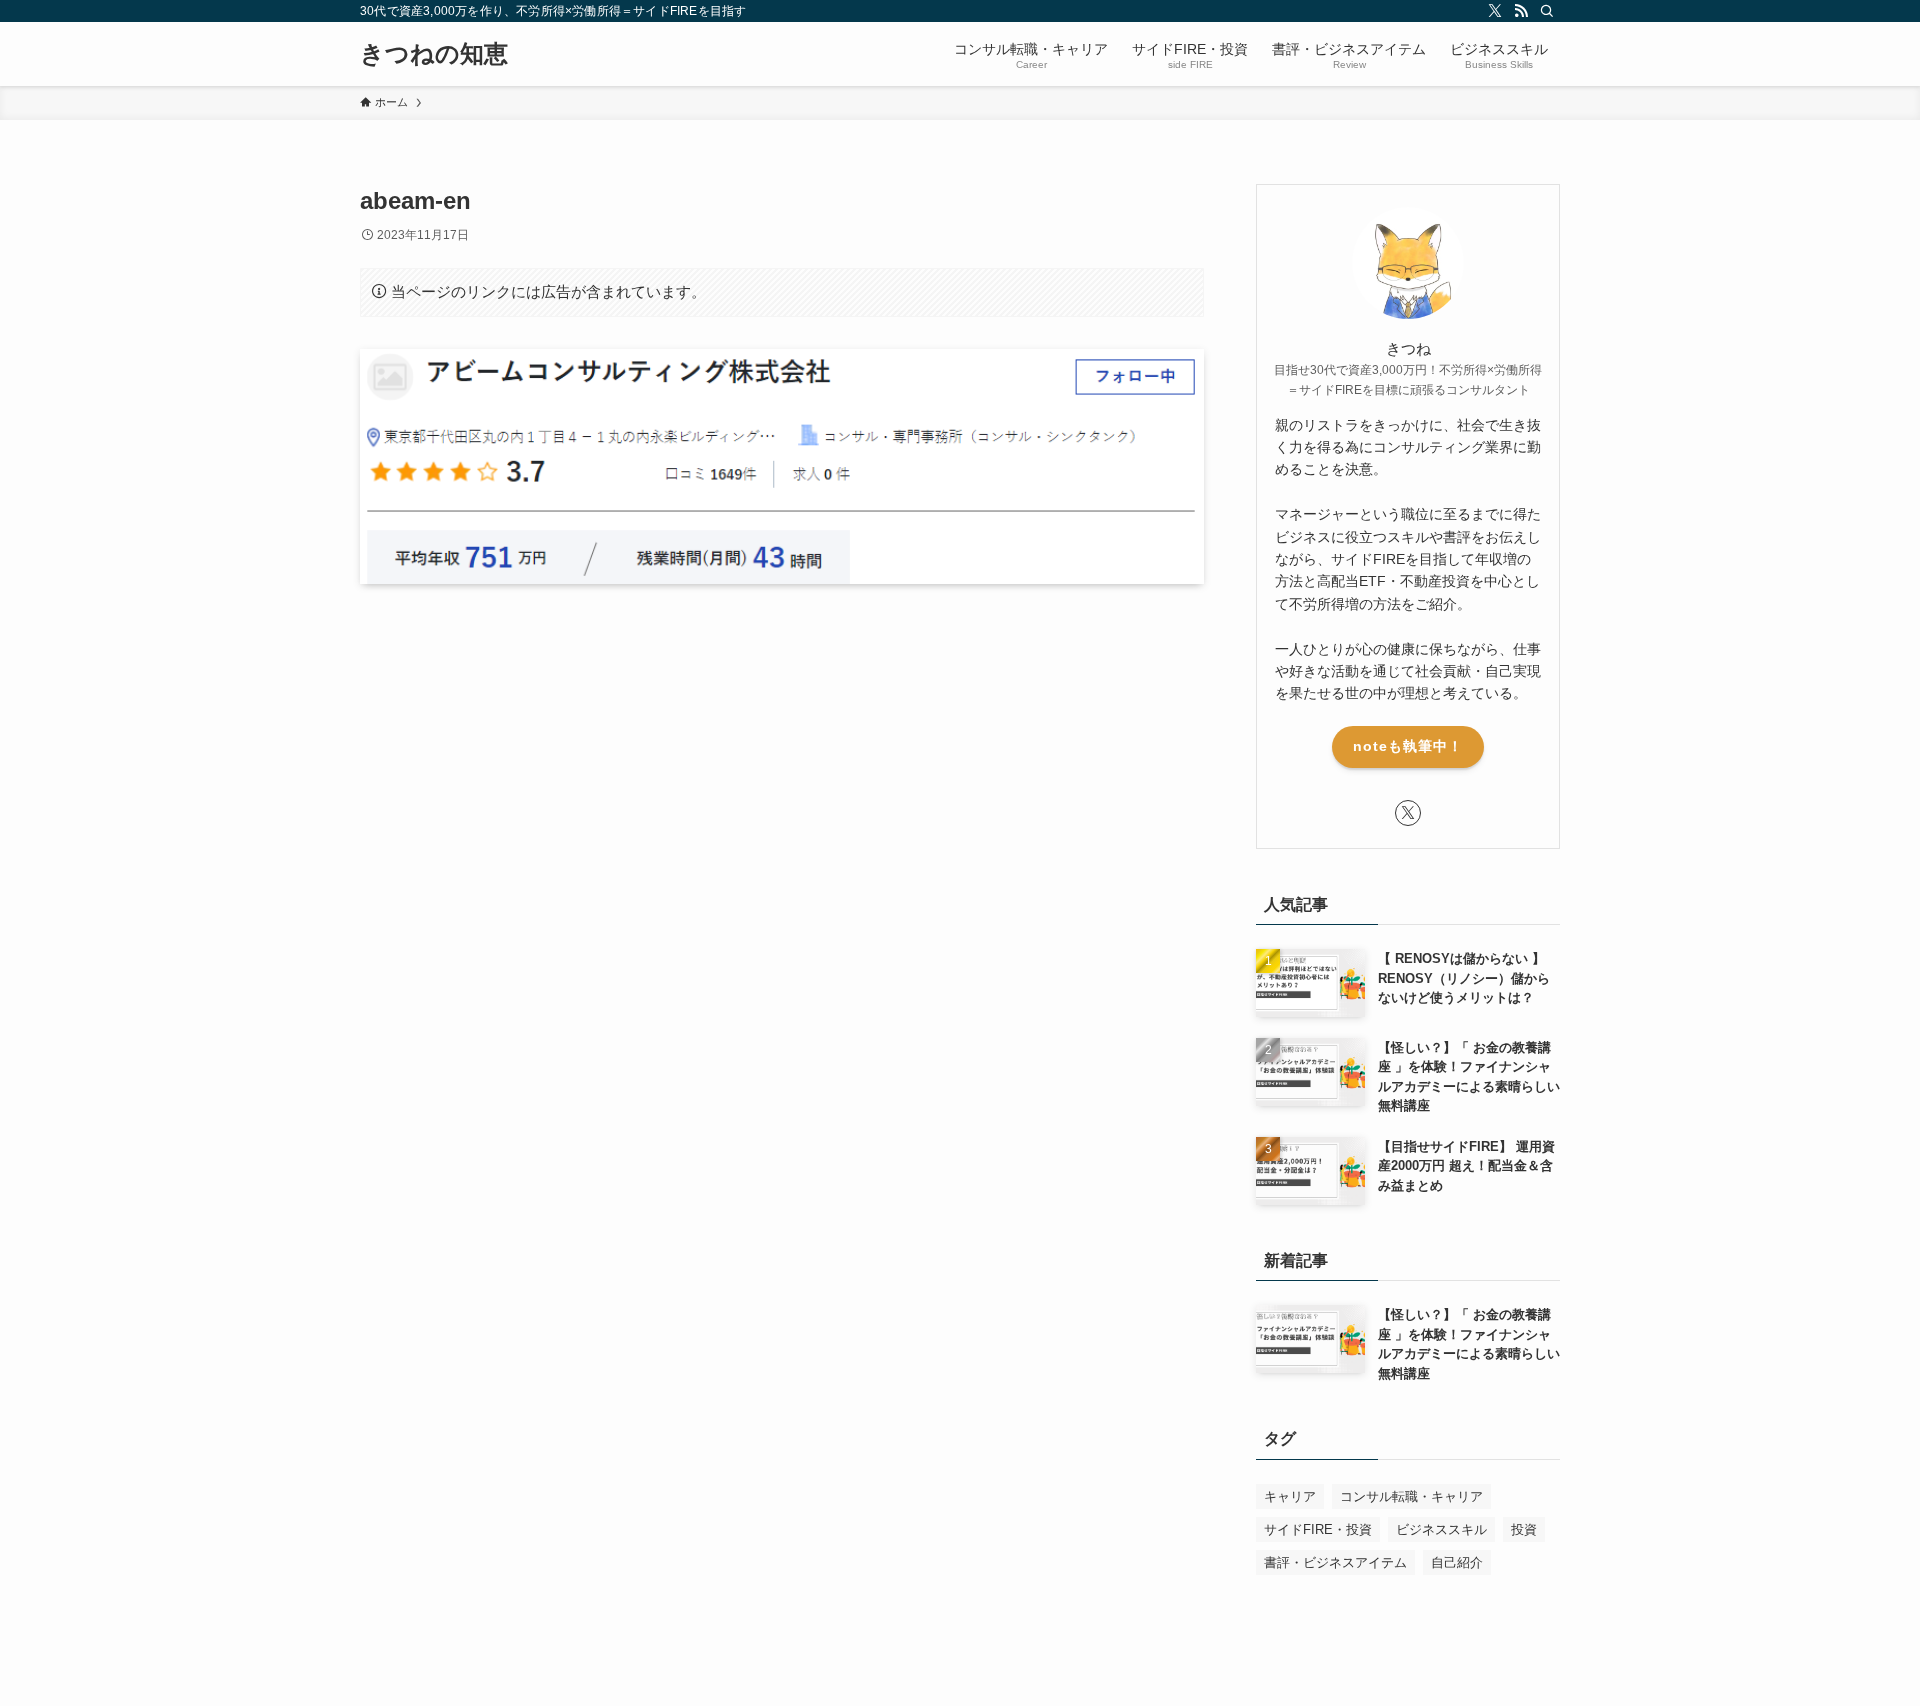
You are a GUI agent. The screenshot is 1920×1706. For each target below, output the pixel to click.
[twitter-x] (1495, 11)
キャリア (1290, 1496)
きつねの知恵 (434, 54)
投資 (1524, 1529)
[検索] (1547, 11)
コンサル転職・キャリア (1411, 1496)
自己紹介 (1457, 1562)
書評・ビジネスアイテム (1335, 1562)
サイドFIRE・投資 (1318, 1529)
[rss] (1521, 11)
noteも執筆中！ (1408, 746)
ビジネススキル (1441, 1529)
